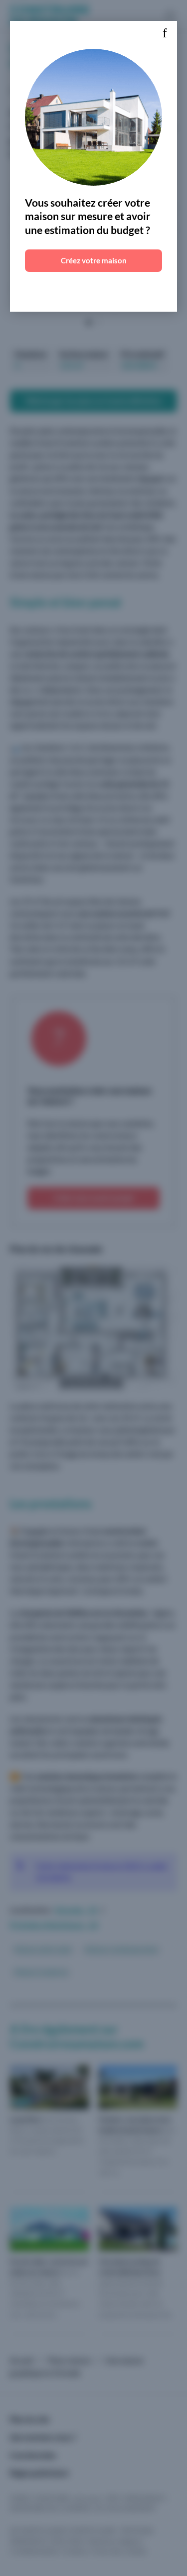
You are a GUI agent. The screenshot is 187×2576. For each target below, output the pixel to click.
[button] (165, 33)
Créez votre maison (94, 260)
